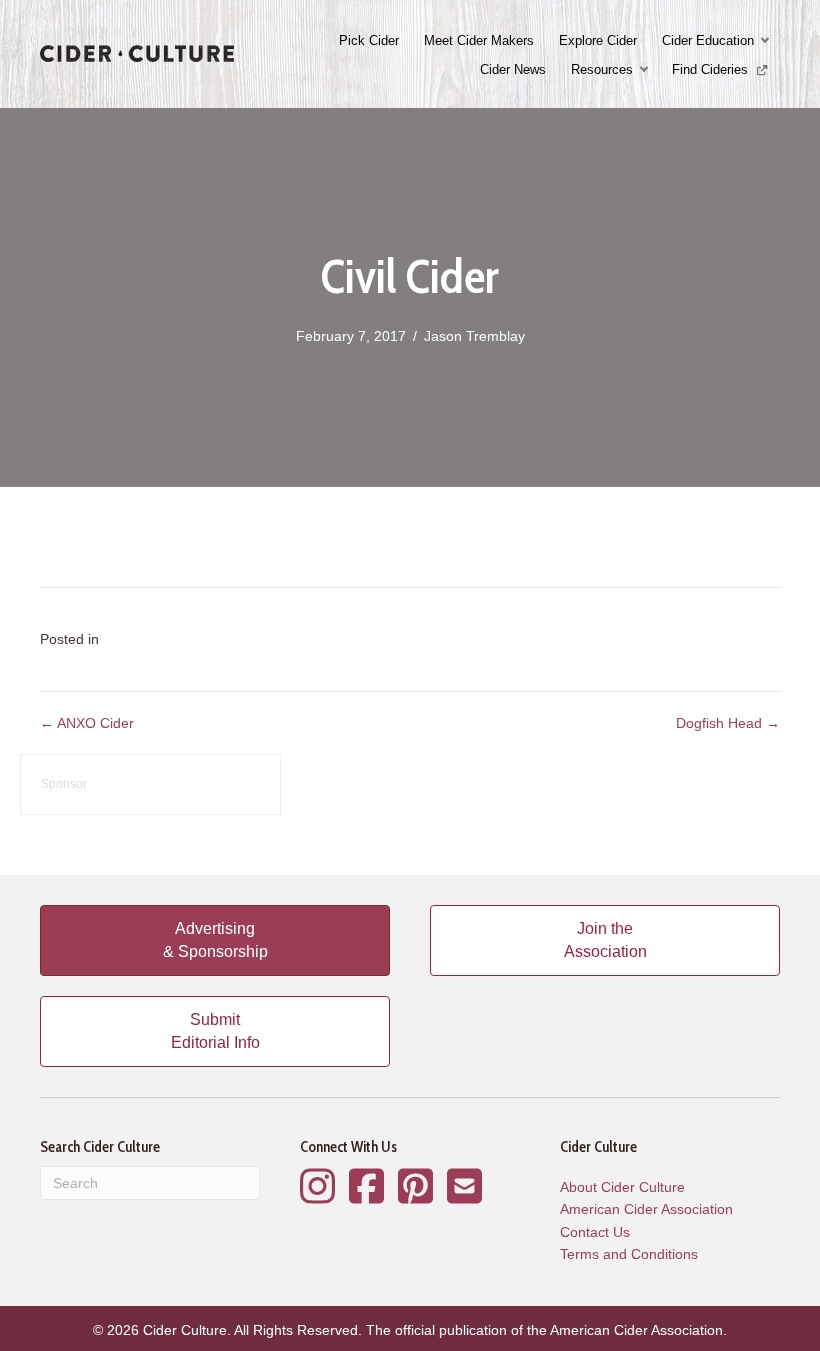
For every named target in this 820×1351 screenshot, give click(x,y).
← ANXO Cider (87, 723)
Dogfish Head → (728, 723)
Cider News (513, 69)
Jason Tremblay (474, 336)
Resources (602, 69)
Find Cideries (712, 69)
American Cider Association (646, 1209)
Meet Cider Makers (479, 40)
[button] (767, 40)
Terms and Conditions (629, 1254)
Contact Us (595, 1232)
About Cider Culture (622, 1187)
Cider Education (708, 40)
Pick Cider (369, 40)
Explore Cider (598, 40)
